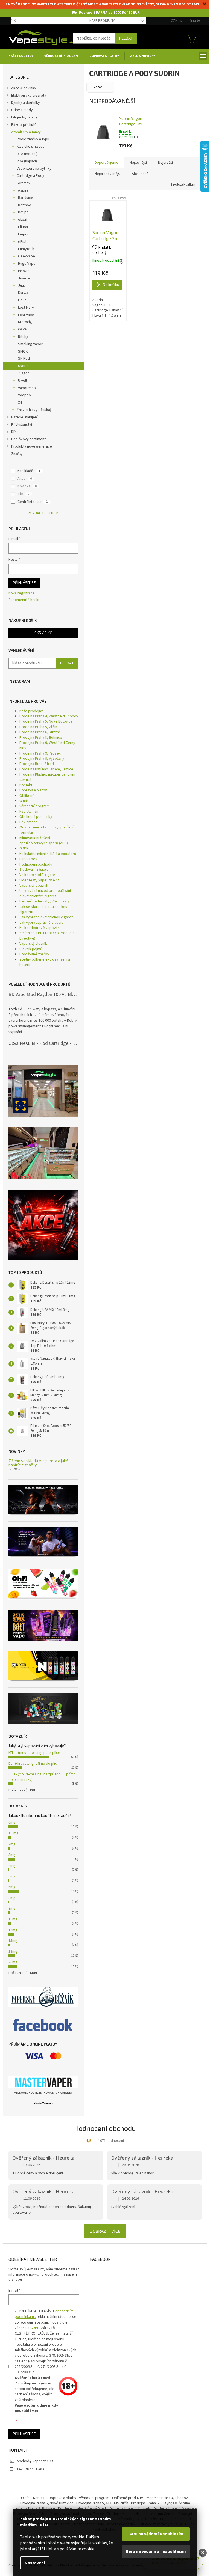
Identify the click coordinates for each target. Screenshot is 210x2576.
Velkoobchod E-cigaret (38, 875)
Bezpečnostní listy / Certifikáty (45, 901)
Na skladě (29, 471)
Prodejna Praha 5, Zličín (38, 727)
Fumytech (26, 249)
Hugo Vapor (27, 264)
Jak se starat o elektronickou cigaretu (43, 909)
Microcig (25, 322)
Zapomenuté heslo (24, 600)
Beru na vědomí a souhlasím (156, 2534)
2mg (12, 1844)
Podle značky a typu (33, 139)
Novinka (27, 486)
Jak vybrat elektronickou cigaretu (47, 917)
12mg (13, 1930)
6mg (12, 1887)
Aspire (23, 190)
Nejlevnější (138, 163)
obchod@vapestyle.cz (35, 2461)
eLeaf (23, 220)
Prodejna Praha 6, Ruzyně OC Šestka (161, 2503)
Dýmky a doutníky (26, 103)
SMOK (23, 351)
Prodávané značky (34, 954)
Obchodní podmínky (36, 817)
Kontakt (26, 785)
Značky (17, 454)
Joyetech (26, 278)
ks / (43, 633)
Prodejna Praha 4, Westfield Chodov (49, 716)
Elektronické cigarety (29, 96)
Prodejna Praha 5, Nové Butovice (46, 721)
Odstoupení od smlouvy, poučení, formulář (47, 830)
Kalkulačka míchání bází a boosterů (48, 854)
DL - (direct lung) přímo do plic (33, 1764)
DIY (14, 432)
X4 (20, 402)
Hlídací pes (28, 859)
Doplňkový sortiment (28, 439)
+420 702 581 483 (30, 2469)
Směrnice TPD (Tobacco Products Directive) (47, 936)
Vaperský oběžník (34, 885)
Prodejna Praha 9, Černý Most (82, 2508)
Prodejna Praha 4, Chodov (167, 2498)
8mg (12, 1898)
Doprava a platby (33, 790)
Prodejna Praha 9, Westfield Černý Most (47, 745)
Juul (21, 285)
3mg (12, 1855)
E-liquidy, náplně (24, 117)
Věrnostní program (35, 806)
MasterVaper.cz (43, 2103)
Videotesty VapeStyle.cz (40, 880)
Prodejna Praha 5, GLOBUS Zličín (102, 2503)
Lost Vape (26, 315)
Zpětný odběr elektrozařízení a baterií (45, 962)
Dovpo (23, 212)
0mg (12, 1823)
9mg (12, 1909)
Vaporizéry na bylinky (34, 169)
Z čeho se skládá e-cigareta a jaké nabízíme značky (38, 1463)
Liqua (22, 300)
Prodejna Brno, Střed (37, 764)
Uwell (22, 381)
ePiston (24, 242)
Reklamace (28, 822)
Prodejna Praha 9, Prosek (40, 753)
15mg (13, 1941)
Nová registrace (22, 593)
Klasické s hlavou (31, 147)
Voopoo (24, 395)
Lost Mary (26, 308)
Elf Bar (23, 227)
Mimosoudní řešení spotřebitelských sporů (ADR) (44, 841)
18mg (13, 1952)
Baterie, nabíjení (24, 417)
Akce (25, 479)
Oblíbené (27, 796)
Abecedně (140, 174)
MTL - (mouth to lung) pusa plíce (34, 1753)
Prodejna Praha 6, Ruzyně (40, 732)
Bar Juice (26, 198)
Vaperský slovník (33, 944)
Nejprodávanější (108, 174)
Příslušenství (22, 425)
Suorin (23, 366)
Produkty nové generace (32, 446)
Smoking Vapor (30, 344)
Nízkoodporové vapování (40, 928)
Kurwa (23, 293)
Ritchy (23, 337)
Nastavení (35, 2563)
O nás (24, 801)
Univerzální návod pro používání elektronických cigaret (45, 893)
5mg (12, 1876)
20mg (13, 1962)
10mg (13, 1919)
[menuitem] (21, 56)
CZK (174, 21)
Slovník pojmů (31, 949)
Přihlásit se (24, 582)
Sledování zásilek (34, 870)
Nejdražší (165, 163)
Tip (23, 494)
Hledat (126, 38)
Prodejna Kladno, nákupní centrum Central (47, 777)
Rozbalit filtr (40, 513)
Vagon (24, 373)
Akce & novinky (24, 88)
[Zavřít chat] (203, 2553)
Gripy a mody (22, 110)
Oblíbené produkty (128, 2498)
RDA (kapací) (27, 161)
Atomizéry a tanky (26, 132)
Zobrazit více (105, 2231)
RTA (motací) (27, 154)
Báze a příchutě (24, 125)
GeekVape (27, 256)
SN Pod (24, 359)
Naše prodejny (102, 21)
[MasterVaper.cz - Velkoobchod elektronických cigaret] (43, 2082)
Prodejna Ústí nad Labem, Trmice (46, 769)
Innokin (24, 271)
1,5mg (14, 1833)
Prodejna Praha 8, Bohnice (41, 738)
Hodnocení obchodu (36, 864)
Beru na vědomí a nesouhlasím (156, 2551)
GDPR (24, 848)
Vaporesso (27, 388)
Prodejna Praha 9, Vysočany (42, 759)
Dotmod (25, 205)
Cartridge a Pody (30, 176)
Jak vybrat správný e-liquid (41, 923)
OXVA (22, 329)
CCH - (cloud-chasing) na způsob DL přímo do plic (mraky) (42, 1777)
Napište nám (29, 812)
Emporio (25, 234)
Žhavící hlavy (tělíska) (34, 410)
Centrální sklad (33, 502)
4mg (12, 1866)
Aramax (24, 183)
